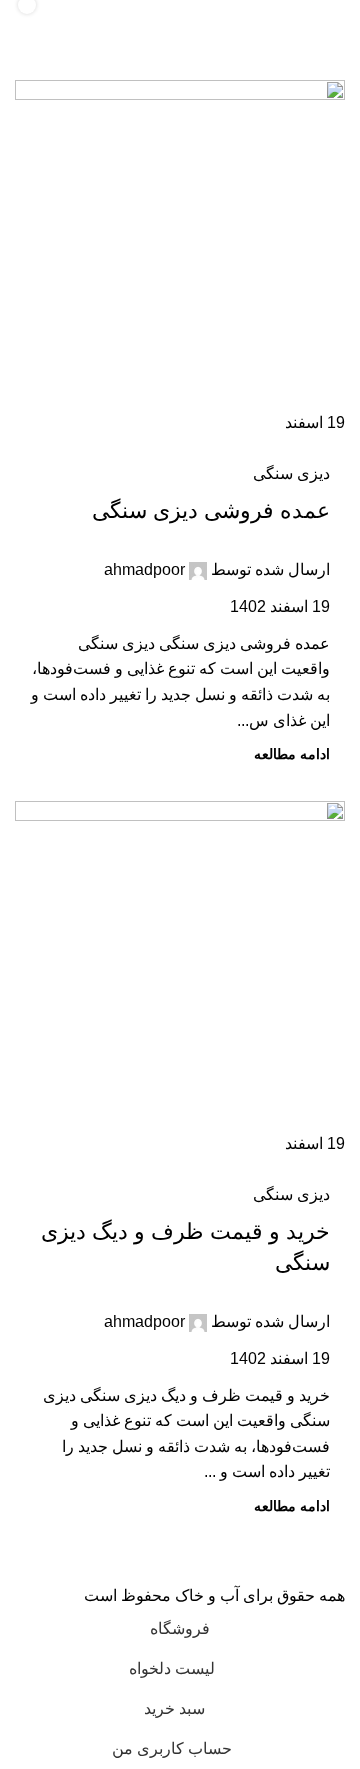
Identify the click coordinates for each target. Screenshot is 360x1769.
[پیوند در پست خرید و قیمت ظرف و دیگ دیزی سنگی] (180, 979)
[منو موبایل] (324, 20)
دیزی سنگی (291, 473)
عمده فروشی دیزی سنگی (211, 510)
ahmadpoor (144, 569)
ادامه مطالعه (292, 754)
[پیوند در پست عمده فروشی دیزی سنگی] (180, 258)
